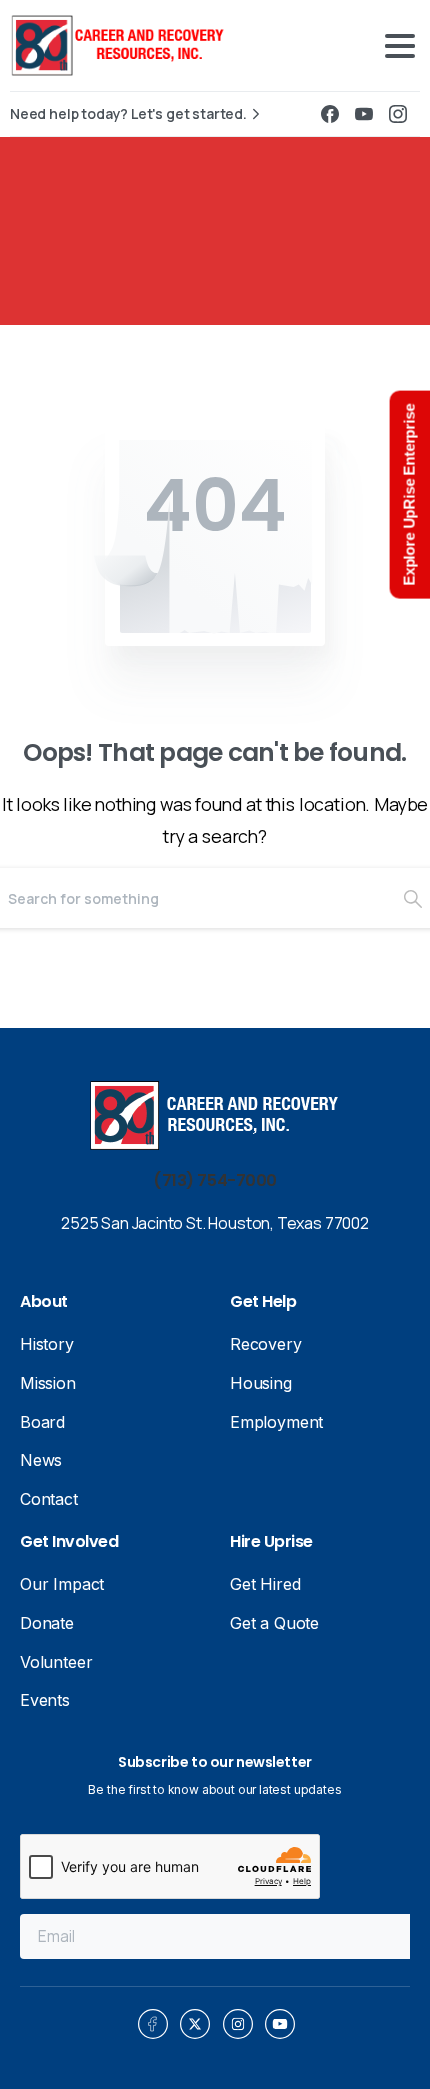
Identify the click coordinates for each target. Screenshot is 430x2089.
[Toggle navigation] (400, 46)
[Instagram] (398, 114)
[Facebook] (330, 114)
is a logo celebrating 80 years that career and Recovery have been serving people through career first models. (135, 45)
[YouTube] (364, 114)
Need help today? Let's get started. (128, 114)
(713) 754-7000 (214, 1180)
